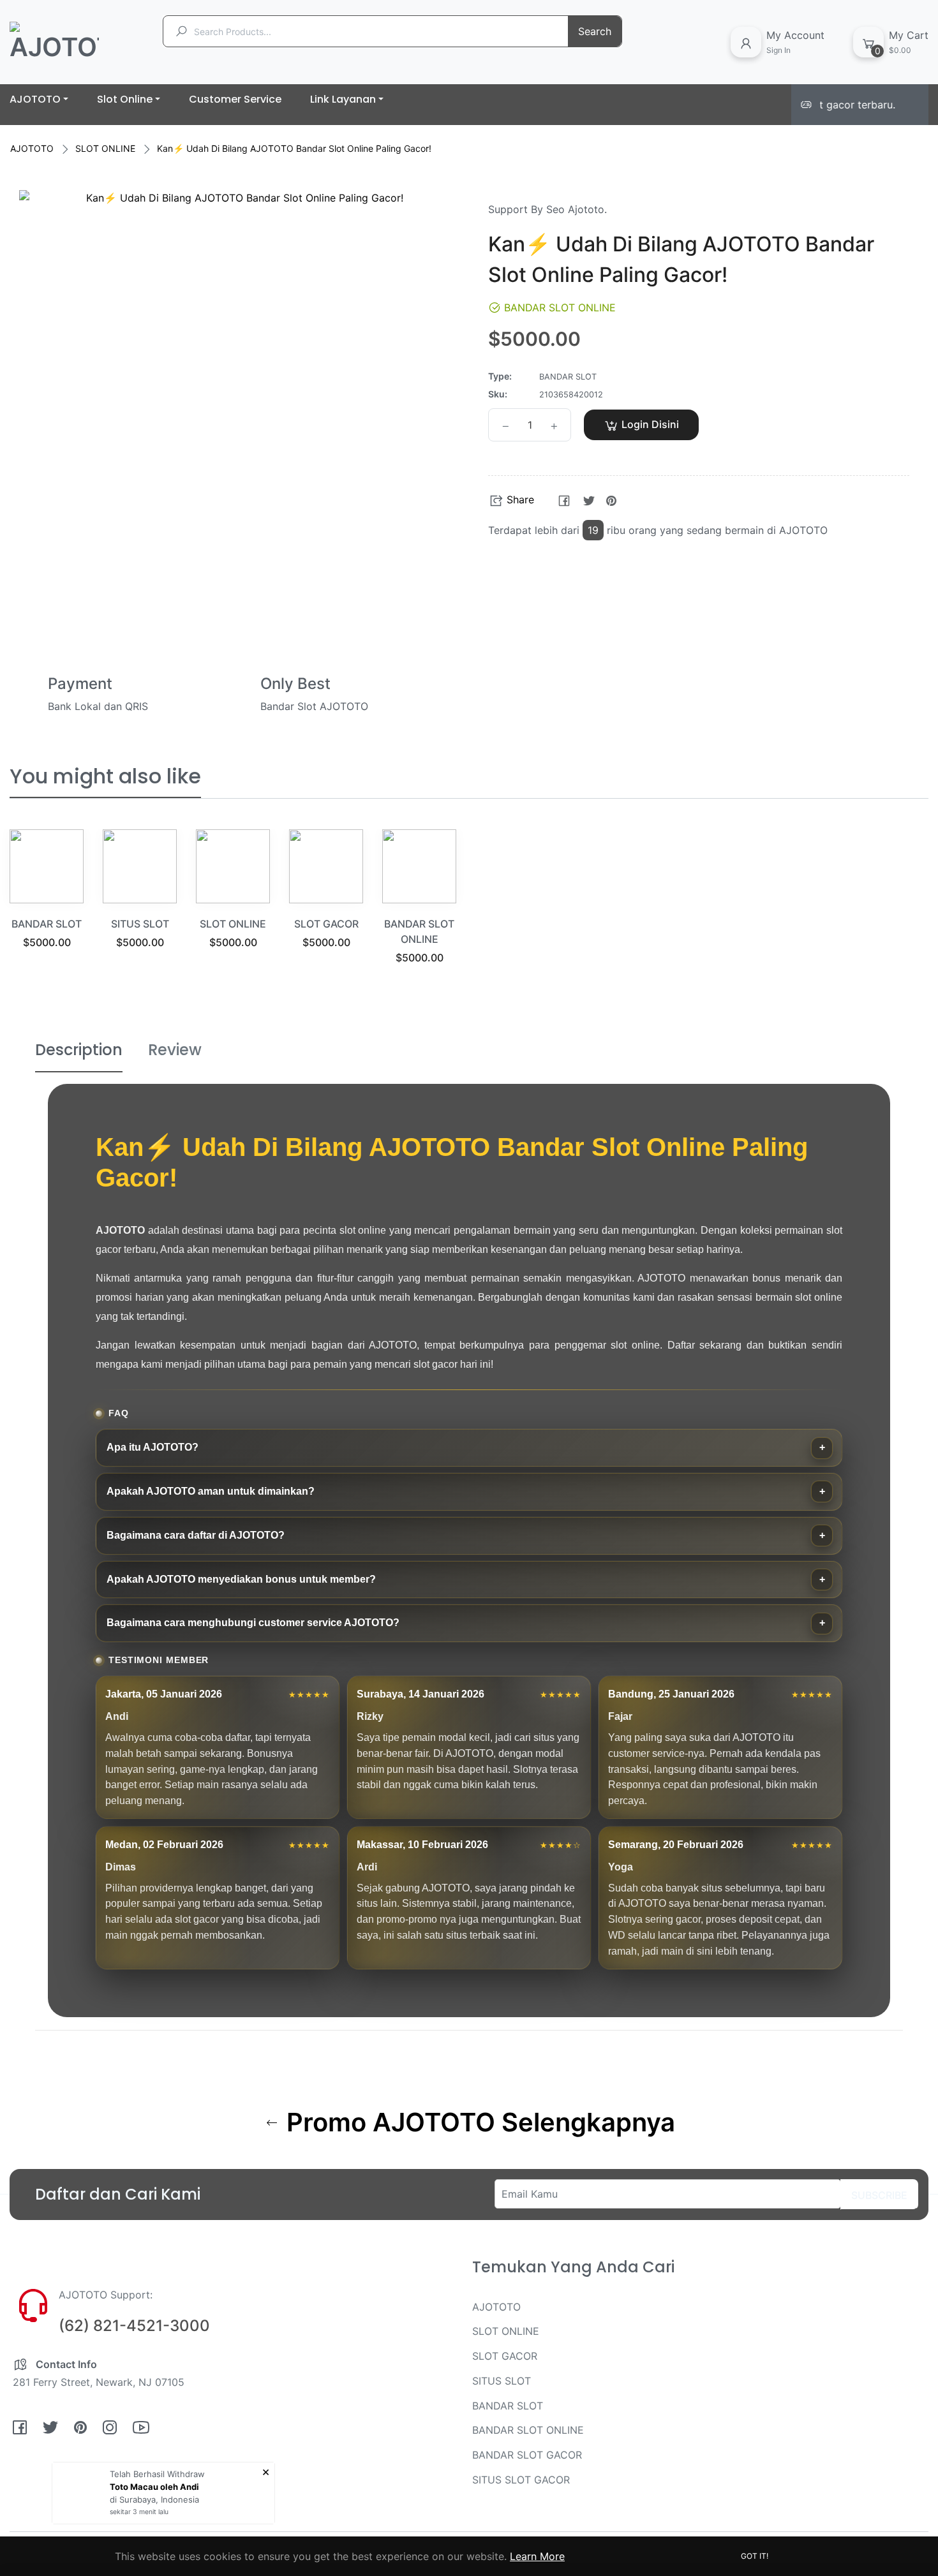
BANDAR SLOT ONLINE (528, 2430)
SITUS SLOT (140, 924)
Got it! (755, 2556)
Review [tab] (175, 1050)
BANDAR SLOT (47, 924)
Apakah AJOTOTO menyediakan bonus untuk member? (241, 1579)
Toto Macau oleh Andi (154, 2487)
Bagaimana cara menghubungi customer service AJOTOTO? (253, 1623)
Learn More (537, 2556)
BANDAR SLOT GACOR (527, 2455)
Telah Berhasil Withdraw (157, 2474)
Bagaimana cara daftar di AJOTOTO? (196, 1535)
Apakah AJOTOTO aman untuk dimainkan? (211, 1491)
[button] (769, 425)
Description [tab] (79, 1050)
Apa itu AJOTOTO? (153, 1447)
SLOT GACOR (326, 924)
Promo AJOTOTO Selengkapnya (478, 2122)
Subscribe (879, 2195)
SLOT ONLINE (105, 148)
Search (595, 31)
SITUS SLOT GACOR (521, 2480)
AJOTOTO (32, 148)
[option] (47, 905)
